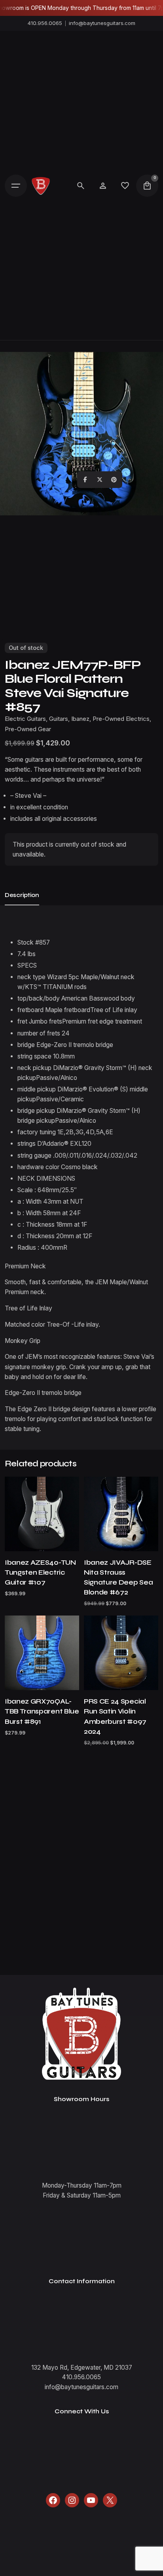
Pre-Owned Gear (28, 729)
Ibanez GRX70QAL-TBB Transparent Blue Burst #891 (42, 1711)
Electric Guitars (25, 719)
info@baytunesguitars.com (102, 23)
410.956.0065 (45, 23)
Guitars (59, 719)
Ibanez (80, 719)
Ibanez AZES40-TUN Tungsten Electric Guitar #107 (40, 1572)
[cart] (147, 186)
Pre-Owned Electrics (121, 719)
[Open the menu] (16, 186)
